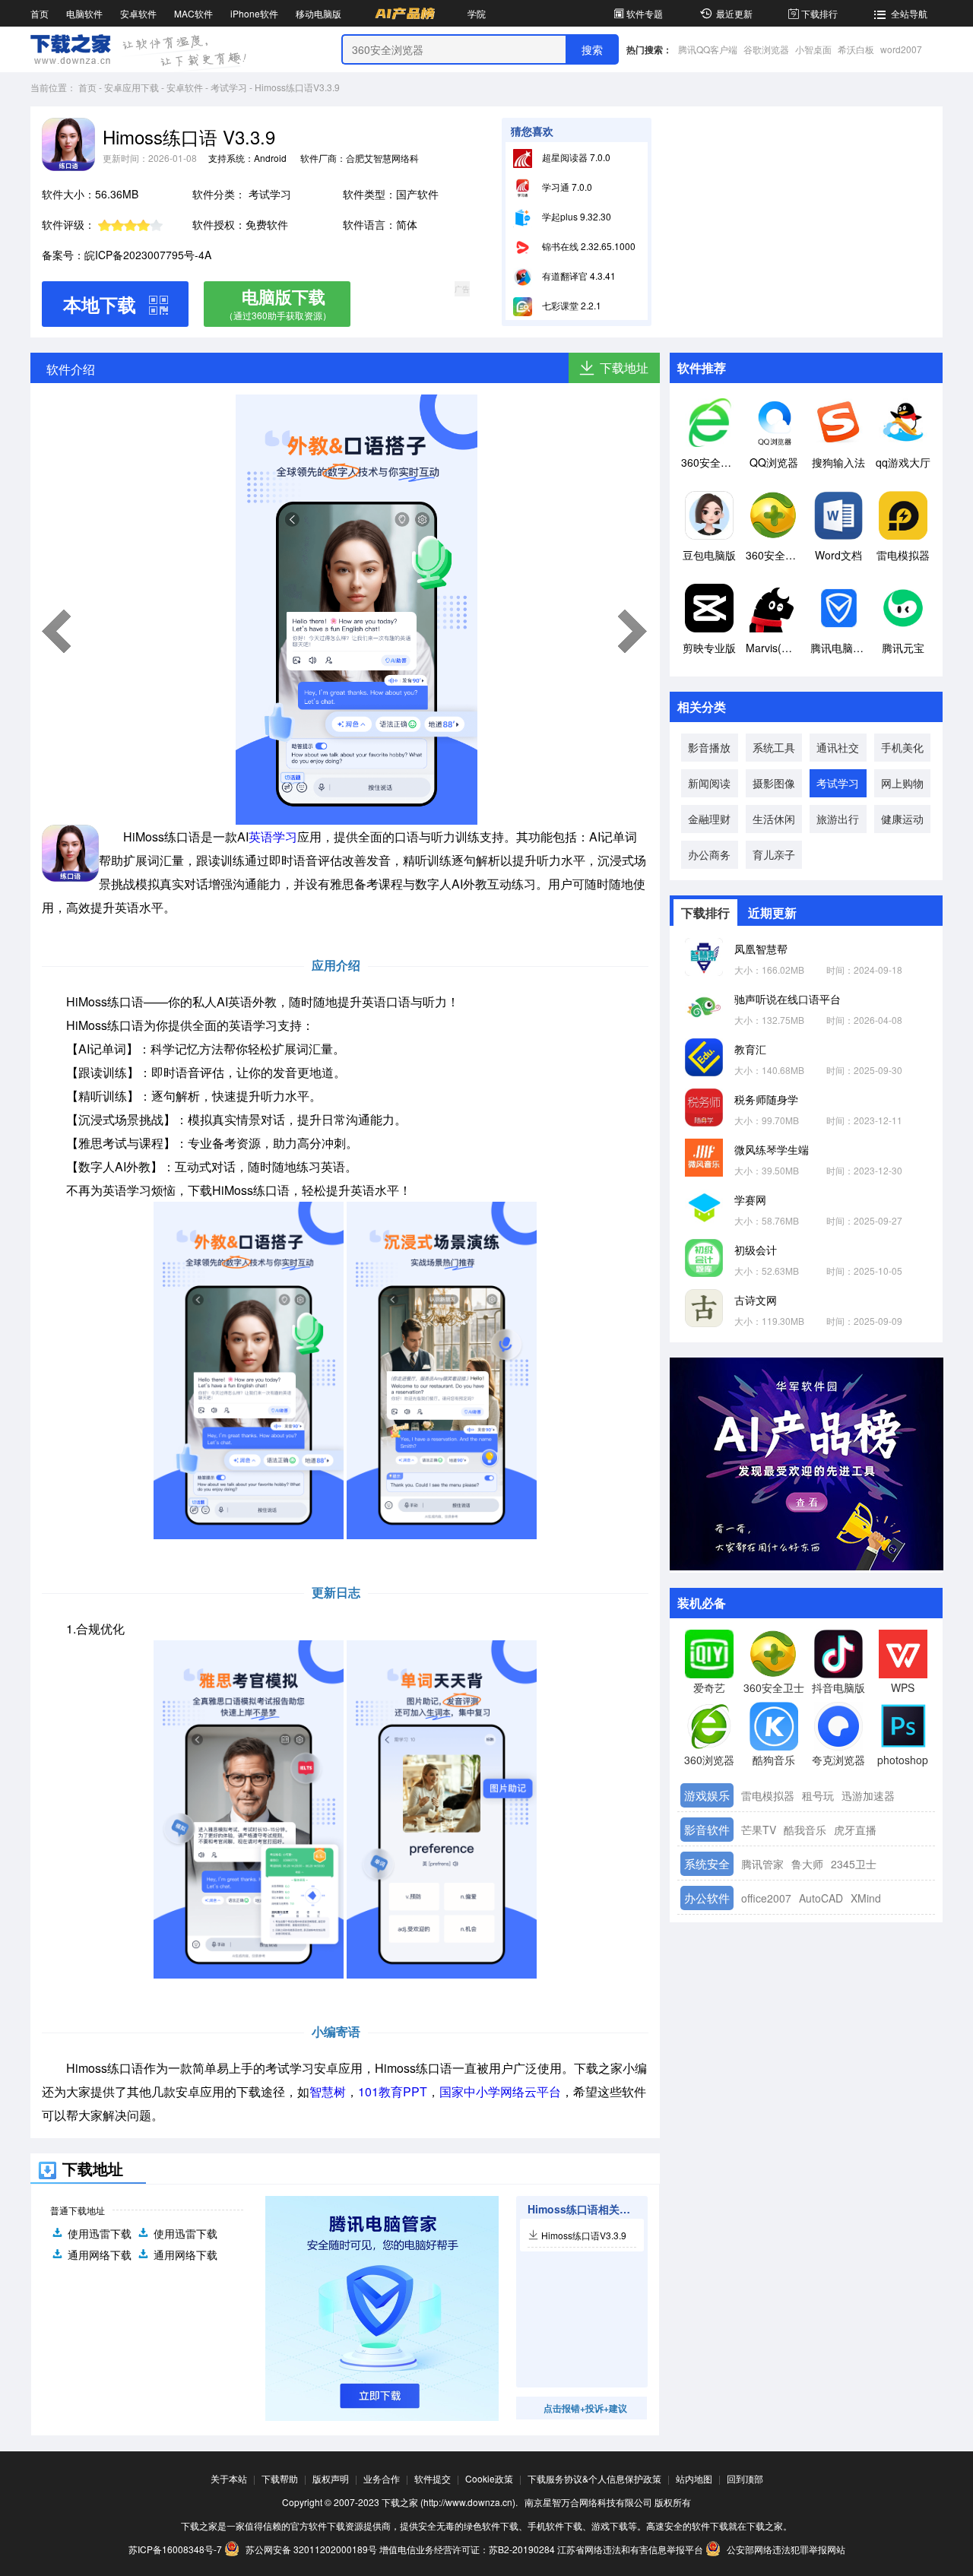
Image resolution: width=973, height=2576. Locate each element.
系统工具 (774, 747)
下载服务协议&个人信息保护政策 (594, 2478)
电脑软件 (84, 13)
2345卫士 (854, 1864)
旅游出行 (838, 819)
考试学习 (229, 87)
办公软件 (707, 1898)
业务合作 (382, 2478)
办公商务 (709, 854)
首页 (40, 13)
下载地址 (624, 368)
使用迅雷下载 (100, 2233)
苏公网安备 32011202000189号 (311, 2549)
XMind (866, 1898)
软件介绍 (71, 369)
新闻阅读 (709, 783)
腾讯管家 (762, 1864)
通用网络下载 (100, 2254)
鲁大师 (807, 1864)
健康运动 (902, 819)
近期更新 (772, 913)
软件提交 (433, 2478)
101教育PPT (393, 2091)
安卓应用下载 (132, 87)
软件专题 (645, 13)
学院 (477, 13)
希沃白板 (856, 49)
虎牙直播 (855, 1830)
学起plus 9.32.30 (575, 216)
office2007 (766, 1898)
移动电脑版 (319, 13)
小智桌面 (813, 49)
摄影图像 (774, 783)
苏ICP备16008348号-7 (175, 2549)
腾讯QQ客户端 (708, 49)
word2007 (901, 49)
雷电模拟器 (768, 1795)
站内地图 (694, 2478)
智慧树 (328, 2091)
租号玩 (818, 1795)
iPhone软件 (254, 13)
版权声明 (331, 2478)
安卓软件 (138, 13)
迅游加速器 (868, 1795)
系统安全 (707, 1863)
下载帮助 (280, 2478)
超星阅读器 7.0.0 (575, 157)
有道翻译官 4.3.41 (578, 276)
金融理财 (709, 819)
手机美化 (902, 747)
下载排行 (819, 13)
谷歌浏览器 (766, 49)
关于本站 (229, 2478)
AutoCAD (821, 1898)
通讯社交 (838, 747)
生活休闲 (774, 819)
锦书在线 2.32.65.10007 (590, 246)
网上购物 (902, 783)
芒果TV (759, 1830)
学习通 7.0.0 (566, 187)
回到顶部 (745, 2478)
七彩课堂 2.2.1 (570, 305)
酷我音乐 (805, 1830)
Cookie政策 (489, 2478)
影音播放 (709, 747)
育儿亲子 (774, 854)
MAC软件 (193, 13)
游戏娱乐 (707, 1795)
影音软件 (707, 1829)
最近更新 (734, 13)
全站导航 (909, 13)
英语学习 (273, 836)
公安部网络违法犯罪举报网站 (785, 2549)
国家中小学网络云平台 (500, 2091)
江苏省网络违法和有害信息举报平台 (630, 2549)
